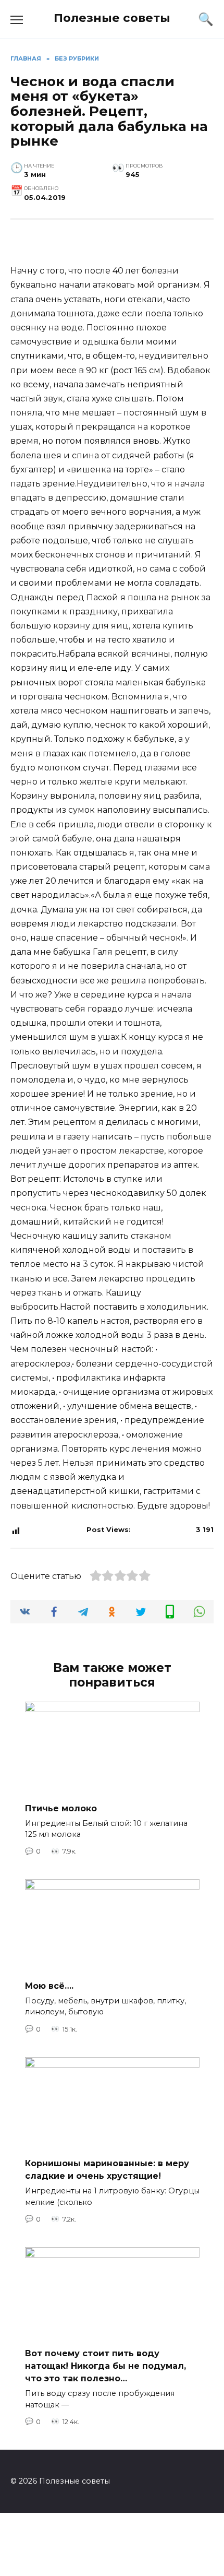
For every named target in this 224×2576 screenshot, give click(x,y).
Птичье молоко (61, 1808)
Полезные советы (112, 18)
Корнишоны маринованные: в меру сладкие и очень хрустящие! (107, 2170)
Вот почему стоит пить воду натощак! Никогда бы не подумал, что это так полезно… (105, 2366)
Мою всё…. (49, 1985)
